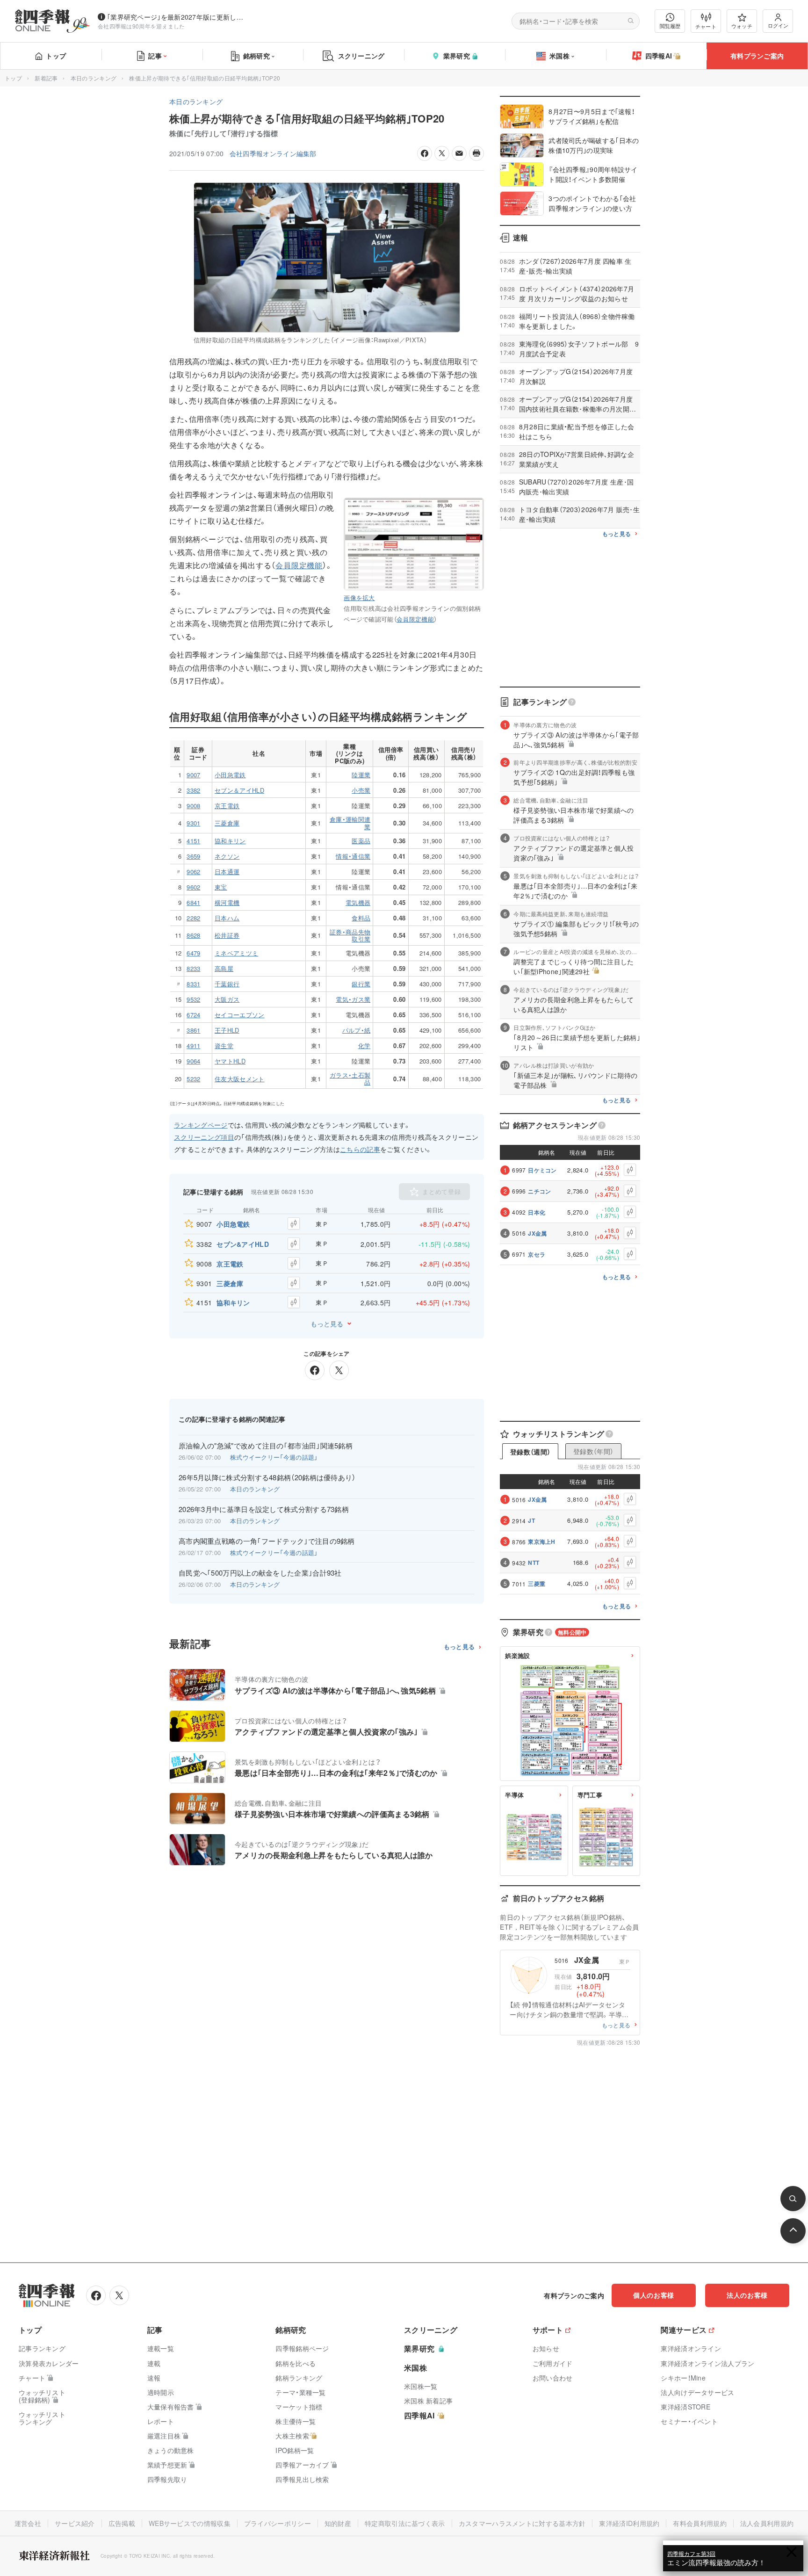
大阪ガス (227, 999)
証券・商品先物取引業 (350, 936)
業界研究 (457, 56)
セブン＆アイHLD (239, 790)
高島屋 (224, 968)
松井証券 (227, 935)
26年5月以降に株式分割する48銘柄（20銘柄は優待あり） (267, 1477)
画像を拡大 (359, 597)
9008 (193, 806)
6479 (193, 953)
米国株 (559, 56)
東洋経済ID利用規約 (629, 2523)
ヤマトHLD (230, 1061)
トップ (56, 56)
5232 (193, 1079)
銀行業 (361, 984)
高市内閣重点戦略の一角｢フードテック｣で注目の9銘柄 (267, 1541)
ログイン (778, 25)
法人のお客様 (747, 2295)
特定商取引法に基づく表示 (405, 2523)
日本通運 (227, 872)
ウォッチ (742, 26)
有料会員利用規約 (700, 2523)
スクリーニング (361, 56)
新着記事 (46, 78)
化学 (364, 1046)
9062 (193, 872)
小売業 (361, 790)
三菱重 (537, 1584)
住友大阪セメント (240, 1079)
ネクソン (227, 856)
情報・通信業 (353, 856)
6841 (193, 902)
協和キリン (230, 841)
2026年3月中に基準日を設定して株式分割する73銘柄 (264, 1509)
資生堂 (224, 1046)
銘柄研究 (256, 56)
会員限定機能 (415, 619)
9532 (193, 999)
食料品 (361, 918)
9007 (193, 775)
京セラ (537, 1254)
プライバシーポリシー (278, 2523)
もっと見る (327, 1324)
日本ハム (227, 918)
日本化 (537, 1212)
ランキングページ (201, 1125)
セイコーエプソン (240, 1015)
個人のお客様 (654, 2295)
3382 (193, 790)
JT (531, 1520)
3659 (193, 856)
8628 (193, 935)
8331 (193, 984)
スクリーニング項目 (204, 1137)
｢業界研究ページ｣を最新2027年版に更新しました (177, 17)
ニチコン (539, 1191)
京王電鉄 (227, 806)
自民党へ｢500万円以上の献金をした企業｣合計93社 (260, 1573)
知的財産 (338, 2523)
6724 (193, 1015)
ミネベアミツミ (236, 953)
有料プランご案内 (757, 56)
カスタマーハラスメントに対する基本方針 (522, 2523)
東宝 (221, 887)
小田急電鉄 (230, 775)
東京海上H (542, 1541)
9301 (193, 823)
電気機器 (358, 902)
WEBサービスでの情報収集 (190, 2523)
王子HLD (227, 1030)
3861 (193, 1030)
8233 (193, 968)
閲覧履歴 (670, 26)
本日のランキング (94, 78)
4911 (193, 1046)
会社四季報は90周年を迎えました (141, 26)
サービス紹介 (75, 2523)
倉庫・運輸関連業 (350, 823)
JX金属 (537, 1233)
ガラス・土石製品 (350, 1079)
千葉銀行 (227, 984)
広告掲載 (122, 2523)
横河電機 (227, 902)
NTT (534, 1563)
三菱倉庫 (227, 823)
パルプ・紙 (357, 1030)
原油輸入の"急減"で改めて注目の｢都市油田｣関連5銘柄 (266, 1446)
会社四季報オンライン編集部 (273, 153)
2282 (193, 918)
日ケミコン (542, 1170)
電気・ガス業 (353, 999)
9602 (193, 887)
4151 (193, 841)
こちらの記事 (360, 1149)
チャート (706, 26)
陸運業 (361, 775)
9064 (193, 1061)
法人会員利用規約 (767, 2523)
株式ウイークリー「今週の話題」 (274, 1457)
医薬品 (361, 841)
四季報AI (659, 56)
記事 (155, 56)
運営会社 (28, 2523)
